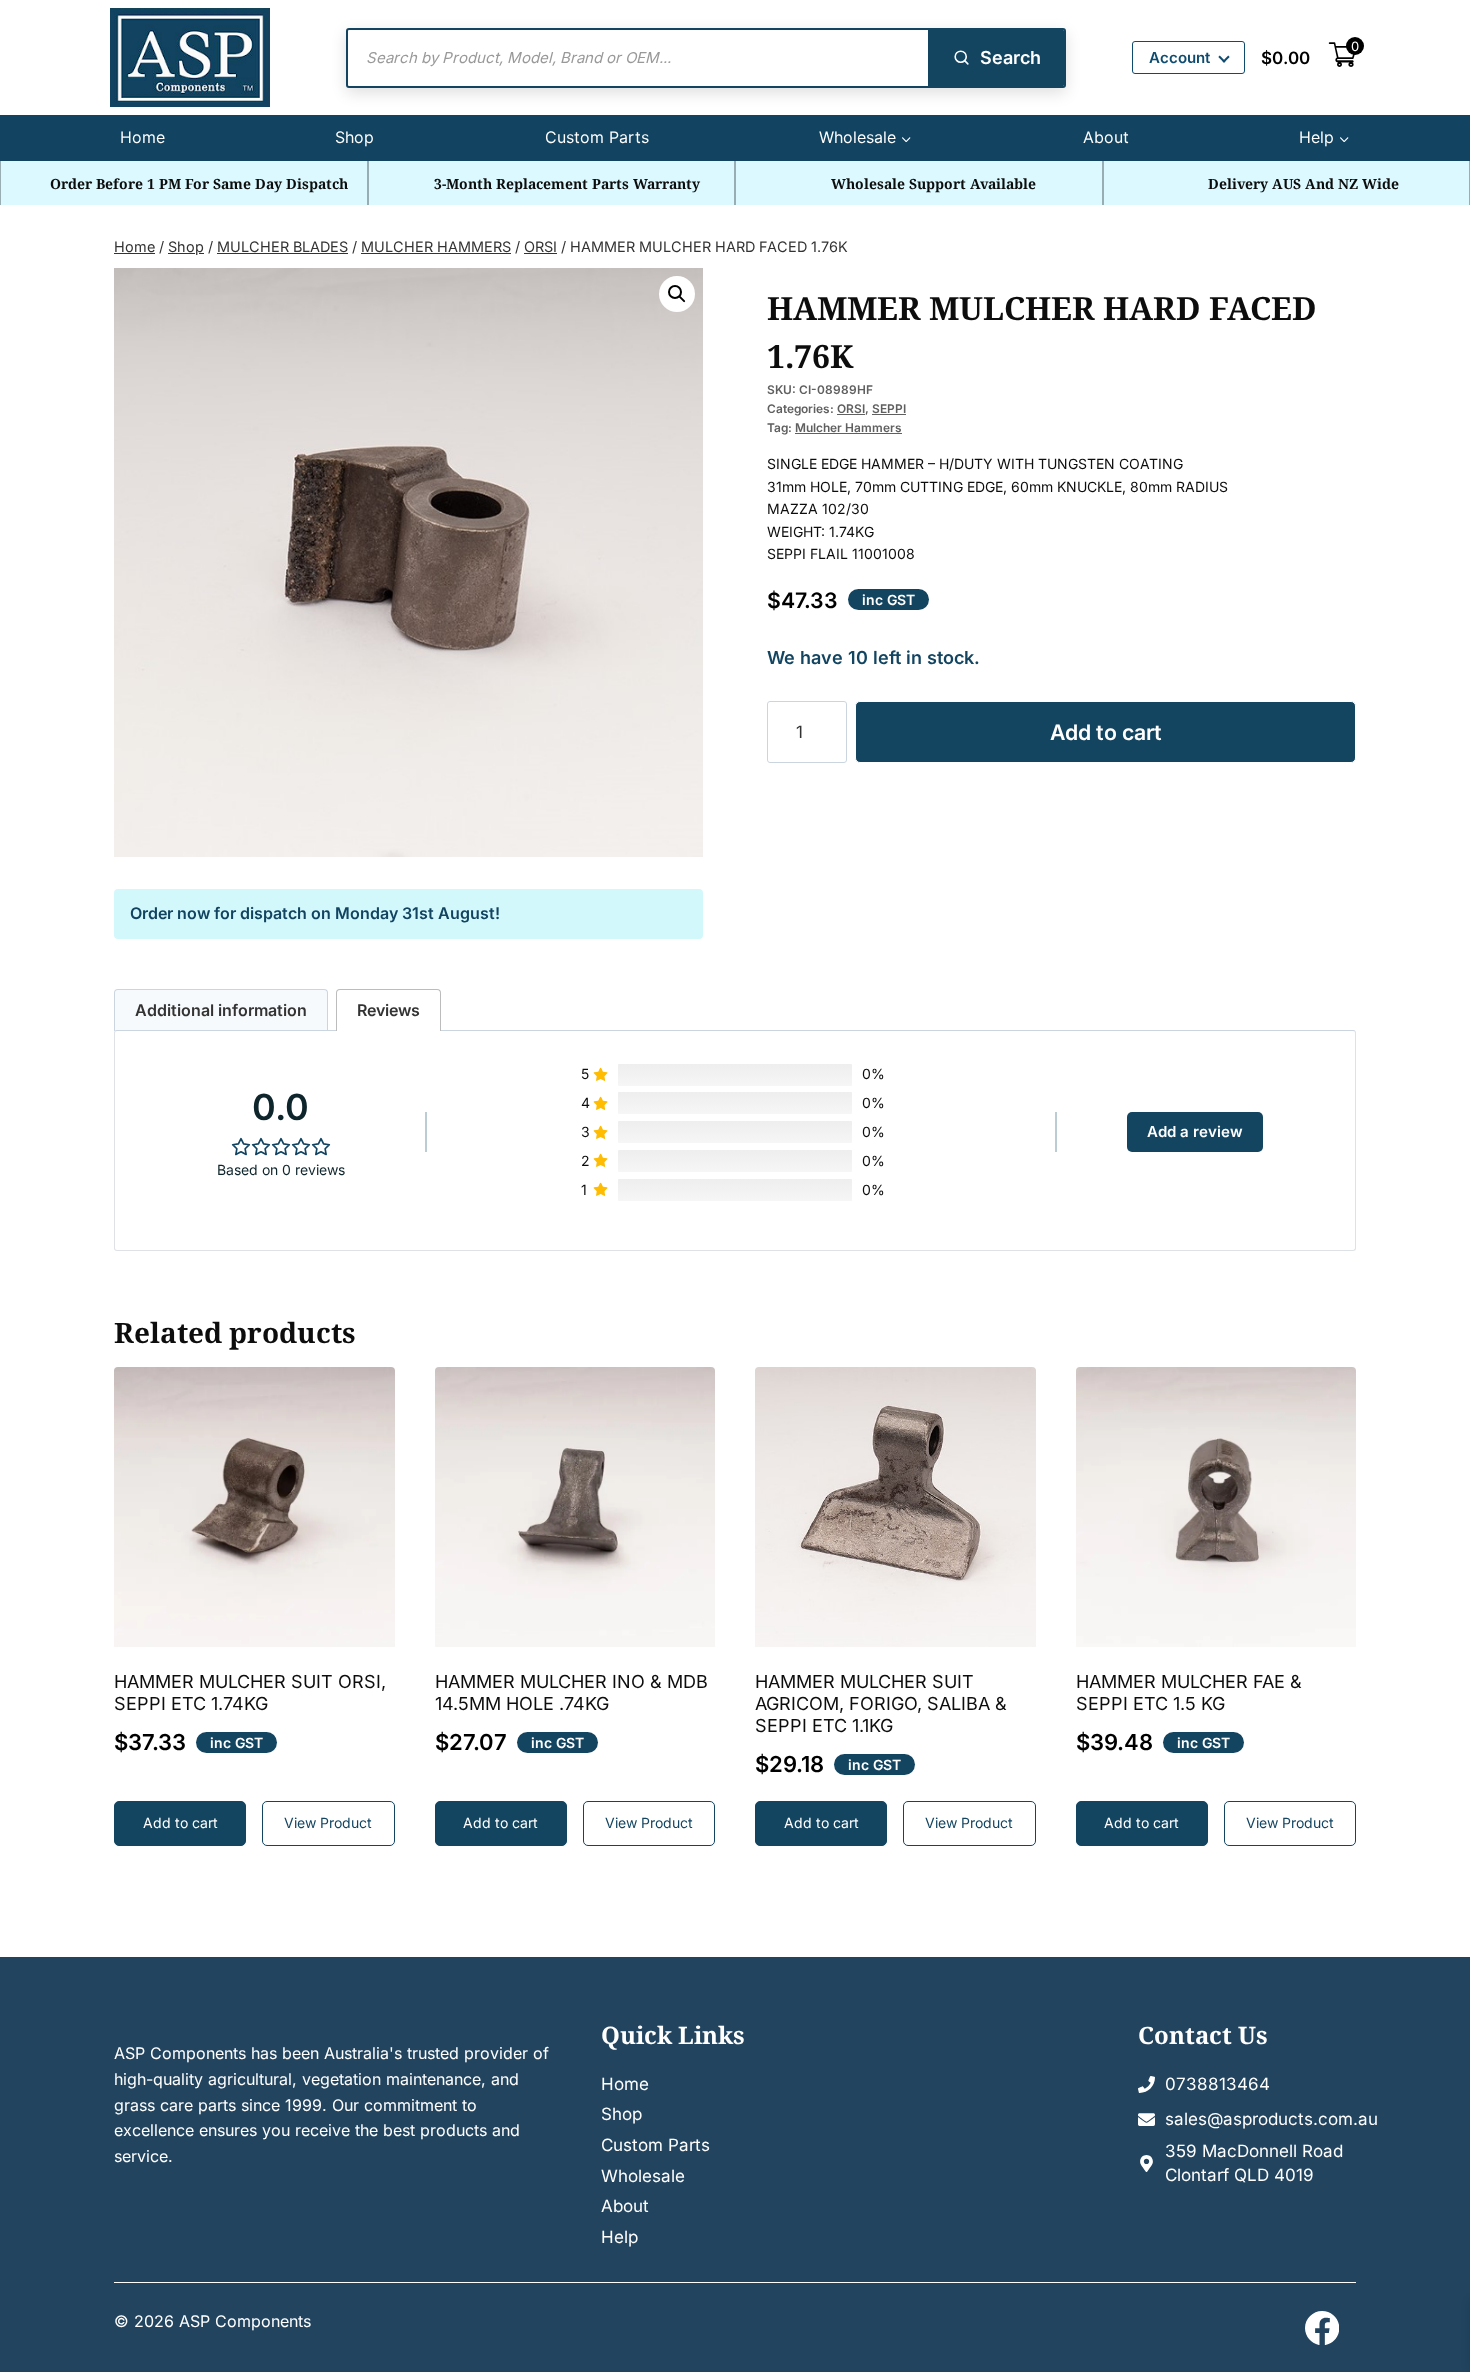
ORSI (851, 408)
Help (619, 2237)
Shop (354, 137)
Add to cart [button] (180, 1822)
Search (1010, 57)
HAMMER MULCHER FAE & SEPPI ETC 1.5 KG (1189, 1692)
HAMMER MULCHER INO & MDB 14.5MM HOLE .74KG (571, 1692)
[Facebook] (1321, 2327)
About (1106, 137)
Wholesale (643, 2176)
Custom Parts (597, 137)
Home (142, 137)
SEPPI (889, 408)
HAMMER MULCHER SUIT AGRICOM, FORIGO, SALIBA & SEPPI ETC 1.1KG (881, 1703)
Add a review (1195, 1131)
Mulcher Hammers (848, 427)
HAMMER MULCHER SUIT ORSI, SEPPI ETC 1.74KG (250, 1692)
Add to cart (1106, 732)
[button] (677, 294)
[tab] (221, 1010)
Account (1179, 57)
